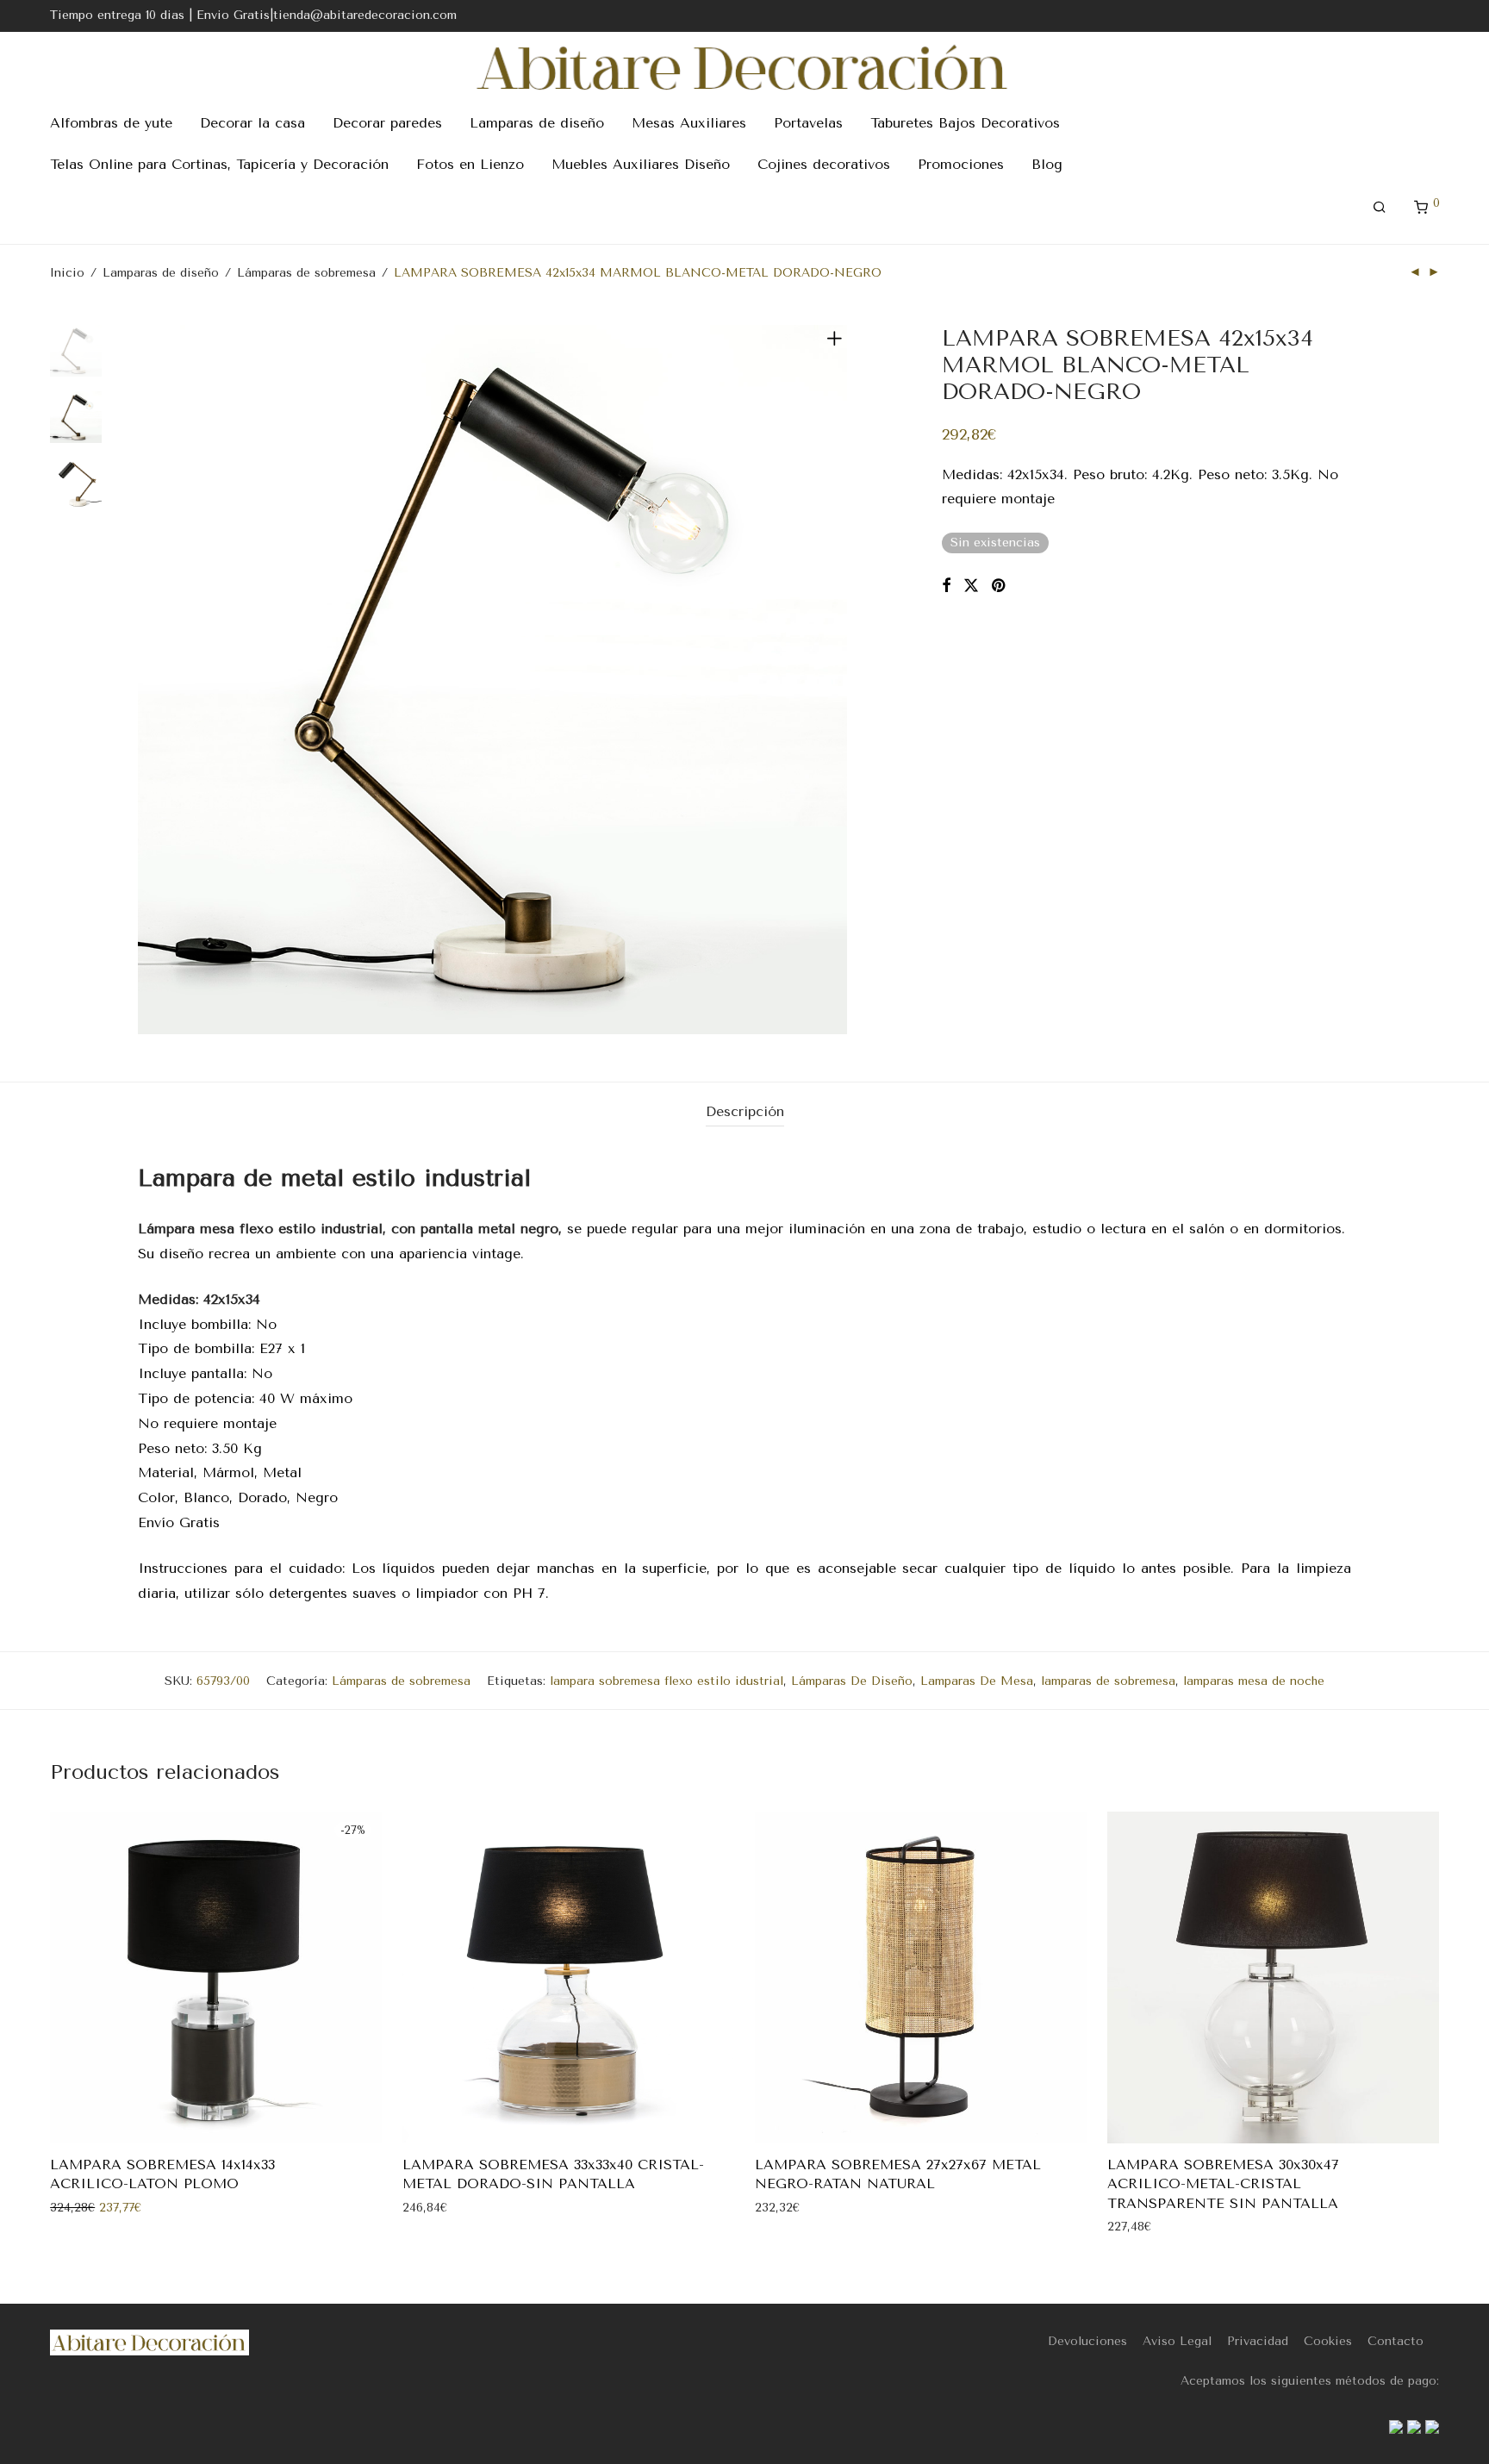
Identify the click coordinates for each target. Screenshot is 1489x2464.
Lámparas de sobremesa (306, 273)
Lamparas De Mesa (977, 1681)
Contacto (1396, 2341)
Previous (148, 680)
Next (838, 680)
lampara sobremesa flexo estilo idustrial (667, 1681)
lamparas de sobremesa (1108, 1681)
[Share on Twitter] (971, 586)
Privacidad (1258, 2341)
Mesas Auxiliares (689, 123)
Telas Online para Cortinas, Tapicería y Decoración (219, 164)
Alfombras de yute (111, 123)
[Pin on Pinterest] (1000, 586)
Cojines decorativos (824, 164)
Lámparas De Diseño (852, 1681)
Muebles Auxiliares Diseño (641, 164)
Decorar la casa (252, 123)
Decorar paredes (387, 123)
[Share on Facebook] (946, 586)
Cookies (1328, 2341)
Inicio (67, 273)
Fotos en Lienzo (470, 164)
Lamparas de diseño (537, 123)
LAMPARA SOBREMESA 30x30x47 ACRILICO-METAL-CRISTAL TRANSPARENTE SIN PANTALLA (1223, 2184)
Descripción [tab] (745, 1111)
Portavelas (808, 123)
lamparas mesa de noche (1254, 1681)
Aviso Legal (1177, 2341)
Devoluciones (1087, 2341)
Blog (1047, 164)
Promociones (961, 164)
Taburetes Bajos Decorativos (965, 123)
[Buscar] (1380, 208)
